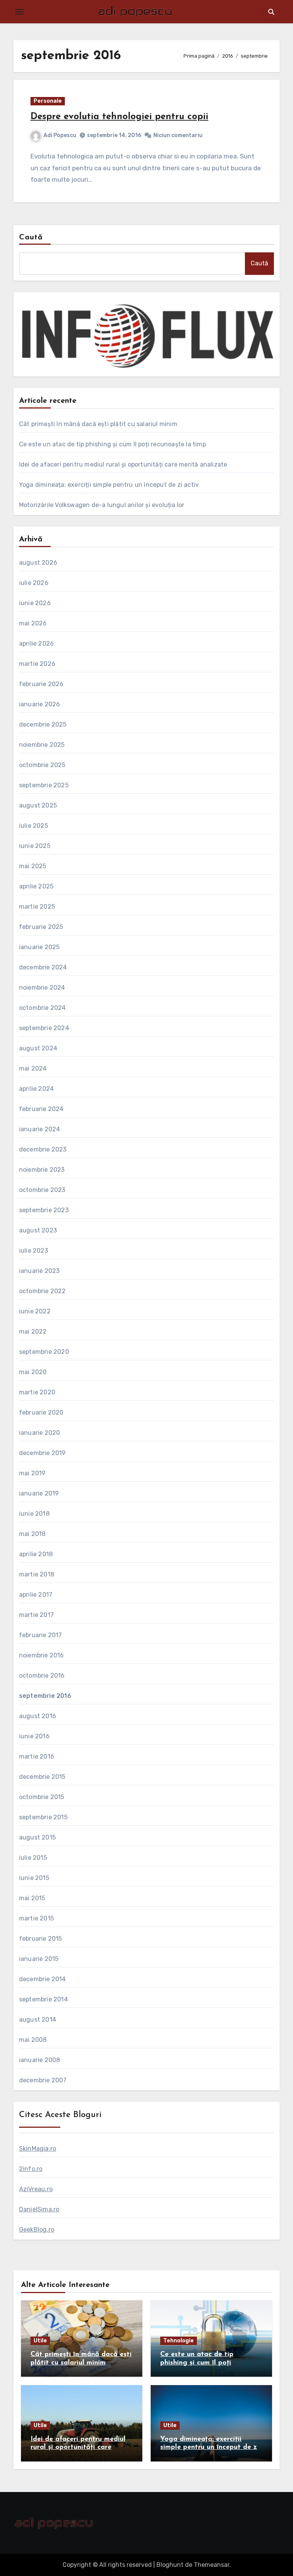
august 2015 (37, 1837)
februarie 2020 (41, 1412)
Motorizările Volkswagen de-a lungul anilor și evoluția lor (102, 505)
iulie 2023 (34, 1251)
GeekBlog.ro (37, 2230)
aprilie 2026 (36, 644)
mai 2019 (32, 1473)
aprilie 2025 (36, 886)
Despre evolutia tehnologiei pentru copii (119, 117)
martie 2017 (36, 1615)
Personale (48, 101)
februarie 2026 (41, 684)
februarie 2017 (41, 1635)
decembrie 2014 (43, 1979)
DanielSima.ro (39, 2209)
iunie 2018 (34, 1514)
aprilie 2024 (36, 1089)
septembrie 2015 (43, 1817)
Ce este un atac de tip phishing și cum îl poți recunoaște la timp (113, 444)
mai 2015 (32, 1898)
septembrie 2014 (43, 1999)
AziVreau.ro (36, 2189)
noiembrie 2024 (42, 988)
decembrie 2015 (42, 1777)
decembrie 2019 (43, 1453)
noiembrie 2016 (42, 1655)
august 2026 (38, 563)
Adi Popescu (60, 135)
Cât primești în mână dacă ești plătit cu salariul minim (98, 424)
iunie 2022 (35, 1311)
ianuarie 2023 (39, 1271)
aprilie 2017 (36, 1595)
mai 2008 (33, 2040)
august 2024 (38, 1048)
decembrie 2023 (43, 1149)
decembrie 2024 (43, 967)
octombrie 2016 (42, 1676)
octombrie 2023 (42, 1190)
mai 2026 (33, 623)
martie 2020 (37, 1392)
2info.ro (31, 2169)
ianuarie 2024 (40, 1129)
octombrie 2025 (42, 765)
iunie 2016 (34, 1736)
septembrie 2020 (44, 1352)
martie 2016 (37, 1756)
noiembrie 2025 (42, 745)
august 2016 (38, 1716)
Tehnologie (179, 2341)
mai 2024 (33, 1068)
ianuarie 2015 (39, 1959)
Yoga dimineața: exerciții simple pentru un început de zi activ (109, 485)
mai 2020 (33, 1372)
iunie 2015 (34, 1878)
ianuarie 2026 (40, 704)
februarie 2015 (41, 1939)
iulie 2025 (34, 826)
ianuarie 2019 (39, 1493)
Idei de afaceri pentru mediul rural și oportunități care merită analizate (123, 464)
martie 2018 (37, 1574)
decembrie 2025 (43, 724)
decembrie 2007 (43, 2080)
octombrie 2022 (43, 1291)
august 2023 (38, 1230)
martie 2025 (37, 907)
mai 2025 (33, 866)
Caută (31, 237)
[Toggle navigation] (19, 12)
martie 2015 (36, 1918)
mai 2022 (33, 1332)
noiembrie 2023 (42, 1170)
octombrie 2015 (42, 1797)
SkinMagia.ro (38, 2149)
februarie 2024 (41, 1109)
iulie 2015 (33, 1858)
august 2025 (38, 805)
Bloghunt (170, 2565)
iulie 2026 (34, 583)
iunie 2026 (35, 603)
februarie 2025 (41, 927)
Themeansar (212, 2565)
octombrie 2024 (43, 1008)
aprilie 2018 (36, 1554)
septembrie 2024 (44, 1028)
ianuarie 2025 (39, 947)
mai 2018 (32, 1534)
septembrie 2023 (44, 1210)
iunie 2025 (35, 846)
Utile (40, 2341)
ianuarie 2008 (40, 2060)
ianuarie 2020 (40, 1433)
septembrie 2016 (45, 1696)
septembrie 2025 (44, 785)
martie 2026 (37, 664)
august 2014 (38, 2020)
